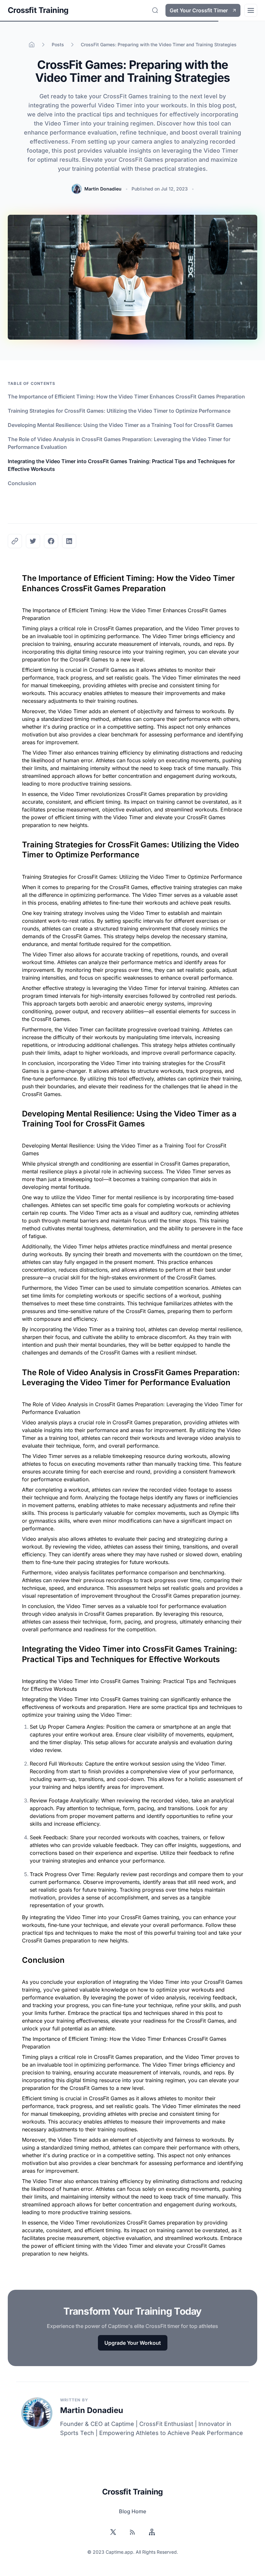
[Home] (32, 45)
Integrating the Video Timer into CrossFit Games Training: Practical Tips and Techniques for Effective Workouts (121, 465)
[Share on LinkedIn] (69, 541)
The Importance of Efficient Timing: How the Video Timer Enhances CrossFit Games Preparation (126, 397)
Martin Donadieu (103, 189)
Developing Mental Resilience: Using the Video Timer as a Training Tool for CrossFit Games (120, 425)
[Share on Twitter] (33, 541)
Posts (58, 44)
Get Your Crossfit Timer (199, 10)
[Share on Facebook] (51, 541)
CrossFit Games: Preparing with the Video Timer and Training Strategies (159, 44)
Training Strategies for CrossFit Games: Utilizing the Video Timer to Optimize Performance (119, 411)
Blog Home (132, 2511)
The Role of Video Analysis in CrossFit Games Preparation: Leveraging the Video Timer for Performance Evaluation (119, 443)
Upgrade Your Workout (133, 2343)
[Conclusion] (19, 1958)
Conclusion (22, 483)
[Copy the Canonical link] (15, 541)
